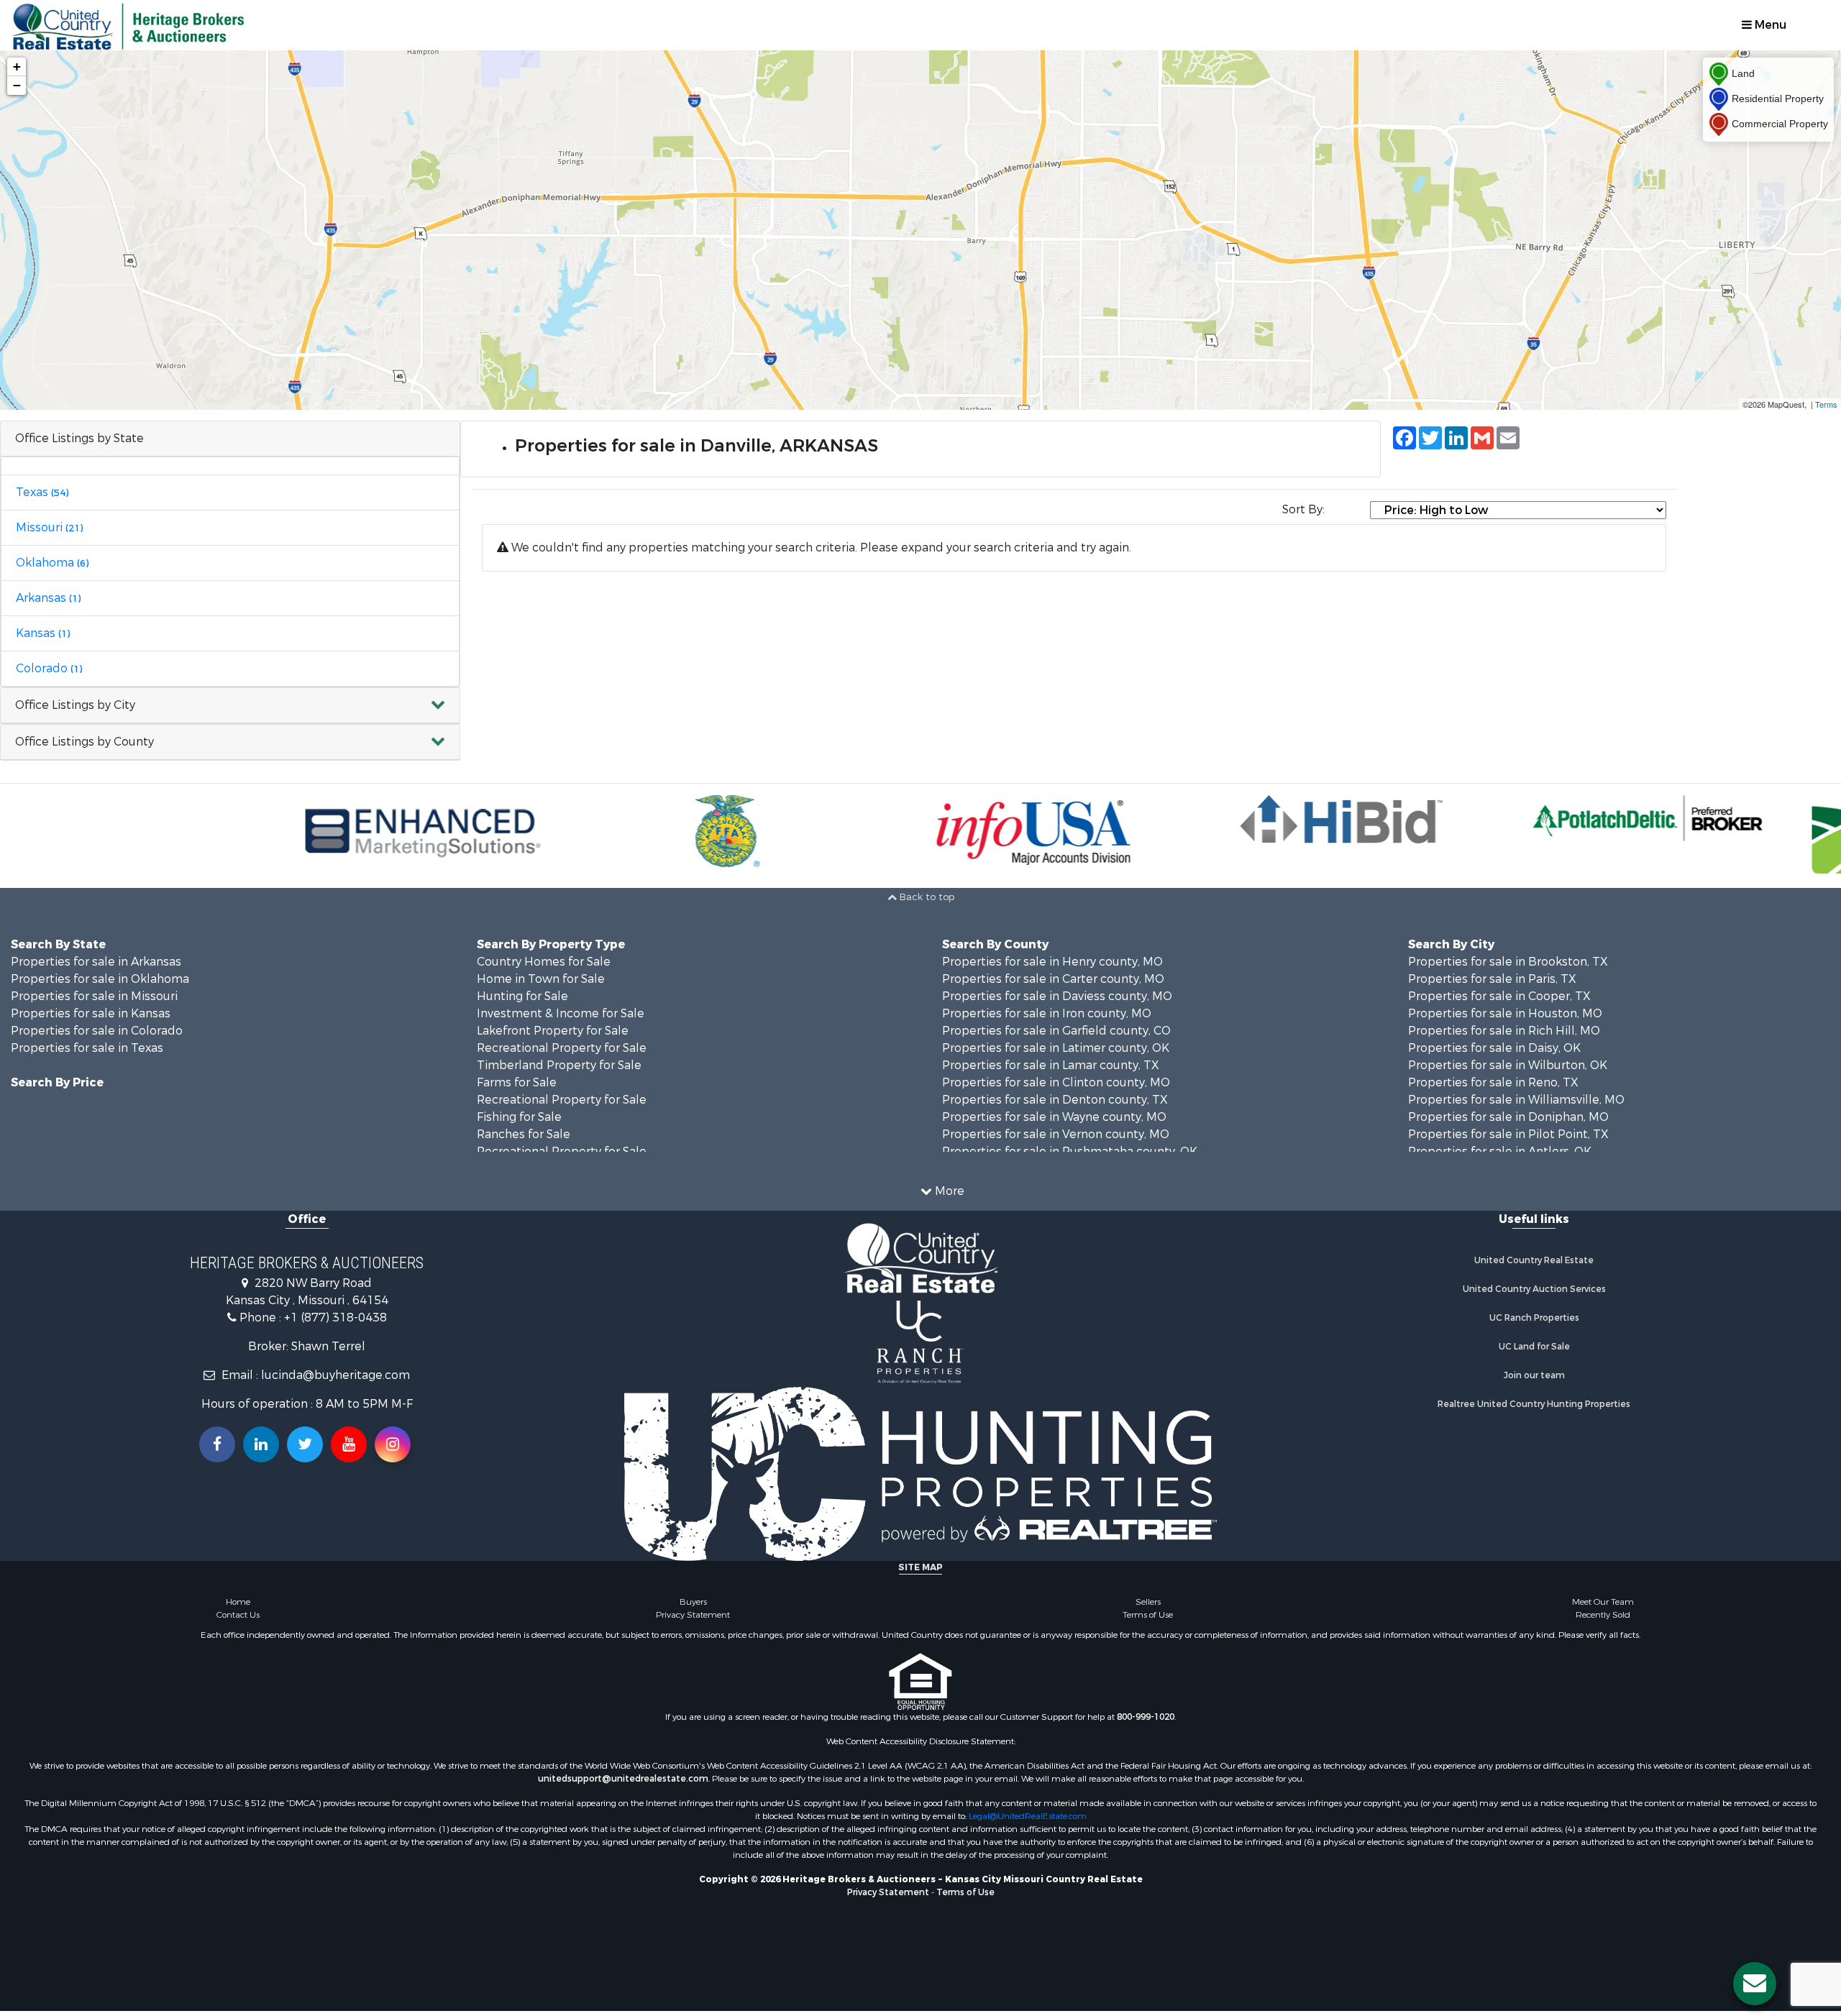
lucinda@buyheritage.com (335, 1375)
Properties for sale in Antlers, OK (1500, 1151)
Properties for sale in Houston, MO (1505, 1013)
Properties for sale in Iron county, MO (1047, 1013)
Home (238, 1602)
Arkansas (48, 598)
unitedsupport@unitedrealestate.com (623, 1779)
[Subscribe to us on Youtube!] (349, 1444)
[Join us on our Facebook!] (217, 1444)
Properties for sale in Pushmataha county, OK (1070, 1151)
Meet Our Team (1603, 1602)
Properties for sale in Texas (87, 1048)
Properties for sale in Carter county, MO (1053, 979)
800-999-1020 (1146, 1717)
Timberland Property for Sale (559, 1065)
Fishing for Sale (519, 1117)
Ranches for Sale (524, 1134)
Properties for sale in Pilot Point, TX (1508, 1134)
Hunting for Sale (522, 996)
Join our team (1534, 1375)
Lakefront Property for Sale (553, 1031)
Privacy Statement (693, 1615)
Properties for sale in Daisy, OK (1494, 1048)
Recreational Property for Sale (562, 1048)
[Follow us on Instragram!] (393, 1444)
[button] (230, 706)
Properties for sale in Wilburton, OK (1508, 1065)
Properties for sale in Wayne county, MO (1054, 1117)
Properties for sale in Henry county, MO (1052, 962)
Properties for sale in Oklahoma (100, 979)
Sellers (1148, 1602)
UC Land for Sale (1534, 1347)
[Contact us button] (1755, 1984)
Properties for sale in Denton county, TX (1055, 1100)
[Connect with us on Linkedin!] (261, 1444)
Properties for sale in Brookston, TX (1508, 962)
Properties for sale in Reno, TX (1493, 1082)
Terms (1826, 404)
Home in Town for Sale (541, 979)
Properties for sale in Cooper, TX (1499, 996)
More (948, 1191)
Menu (1769, 25)
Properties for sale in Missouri (94, 996)
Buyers (693, 1602)
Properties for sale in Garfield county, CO (1056, 1031)
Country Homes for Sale (544, 962)
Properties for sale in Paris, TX (1492, 979)
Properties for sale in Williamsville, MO (1516, 1100)
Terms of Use (1148, 1615)
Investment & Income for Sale (561, 1013)
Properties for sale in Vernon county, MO (1056, 1134)
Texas (42, 492)
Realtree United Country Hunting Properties (1534, 1404)
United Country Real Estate (1534, 1260)
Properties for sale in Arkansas (96, 962)
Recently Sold (1603, 1615)
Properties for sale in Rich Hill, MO (1504, 1031)
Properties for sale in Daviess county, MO (1057, 996)
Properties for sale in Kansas (91, 1013)
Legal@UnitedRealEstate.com (1028, 1816)
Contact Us (238, 1615)
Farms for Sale (517, 1082)
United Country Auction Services (1534, 1289)
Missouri (49, 527)
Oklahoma (52, 563)
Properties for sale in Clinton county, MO (1056, 1082)
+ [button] (17, 67)
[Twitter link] (305, 1444)
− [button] (17, 85)
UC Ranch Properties (1534, 1318)
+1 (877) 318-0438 (335, 1318)
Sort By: (1303, 509)
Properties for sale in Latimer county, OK (1056, 1048)
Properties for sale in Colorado (97, 1031)
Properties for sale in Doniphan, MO (1508, 1117)
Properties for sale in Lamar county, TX (1051, 1065)
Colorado (49, 668)
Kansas (43, 633)
